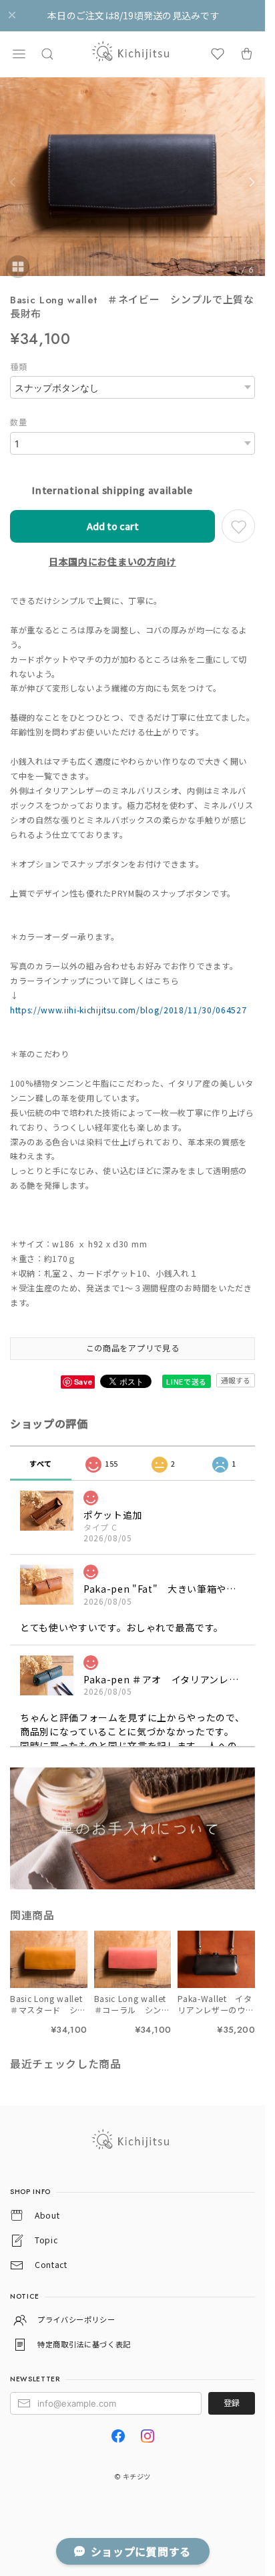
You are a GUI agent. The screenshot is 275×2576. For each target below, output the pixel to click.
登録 (232, 2403)
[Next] (252, 182)
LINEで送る (187, 1381)
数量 (18, 422)
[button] (19, 54)
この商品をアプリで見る (132, 1348)
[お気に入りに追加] (238, 526)
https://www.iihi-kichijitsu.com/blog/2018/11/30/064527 (128, 1010)
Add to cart (113, 526)
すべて (41, 1463)
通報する (236, 1380)
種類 (18, 367)
